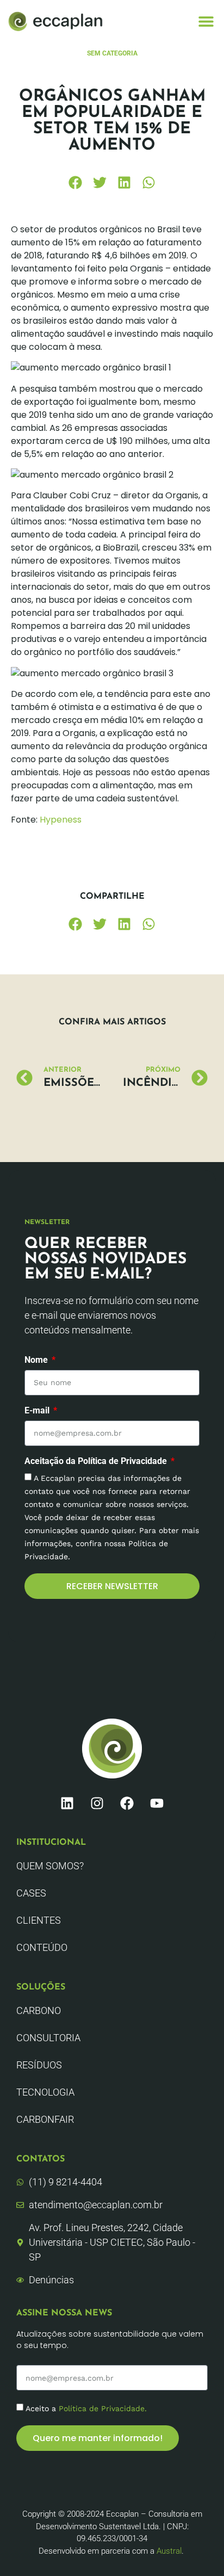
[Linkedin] (67, 1803)
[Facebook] (127, 1803)
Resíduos (39, 2065)
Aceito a (86, 2408)
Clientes (39, 1920)
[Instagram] (97, 1803)
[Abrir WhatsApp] (197, 2549)
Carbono (39, 2010)
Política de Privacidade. (103, 2408)
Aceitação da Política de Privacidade (97, 1462)
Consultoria (48, 2038)
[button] (206, 21)
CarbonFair (45, 2119)
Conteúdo (42, 1947)
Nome (37, 1360)
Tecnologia (45, 2092)
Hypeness (61, 820)
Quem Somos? (50, 1866)
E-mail (38, 1411)
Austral (169, 2551)
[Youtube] (157, 1803)
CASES (31, 1893)
